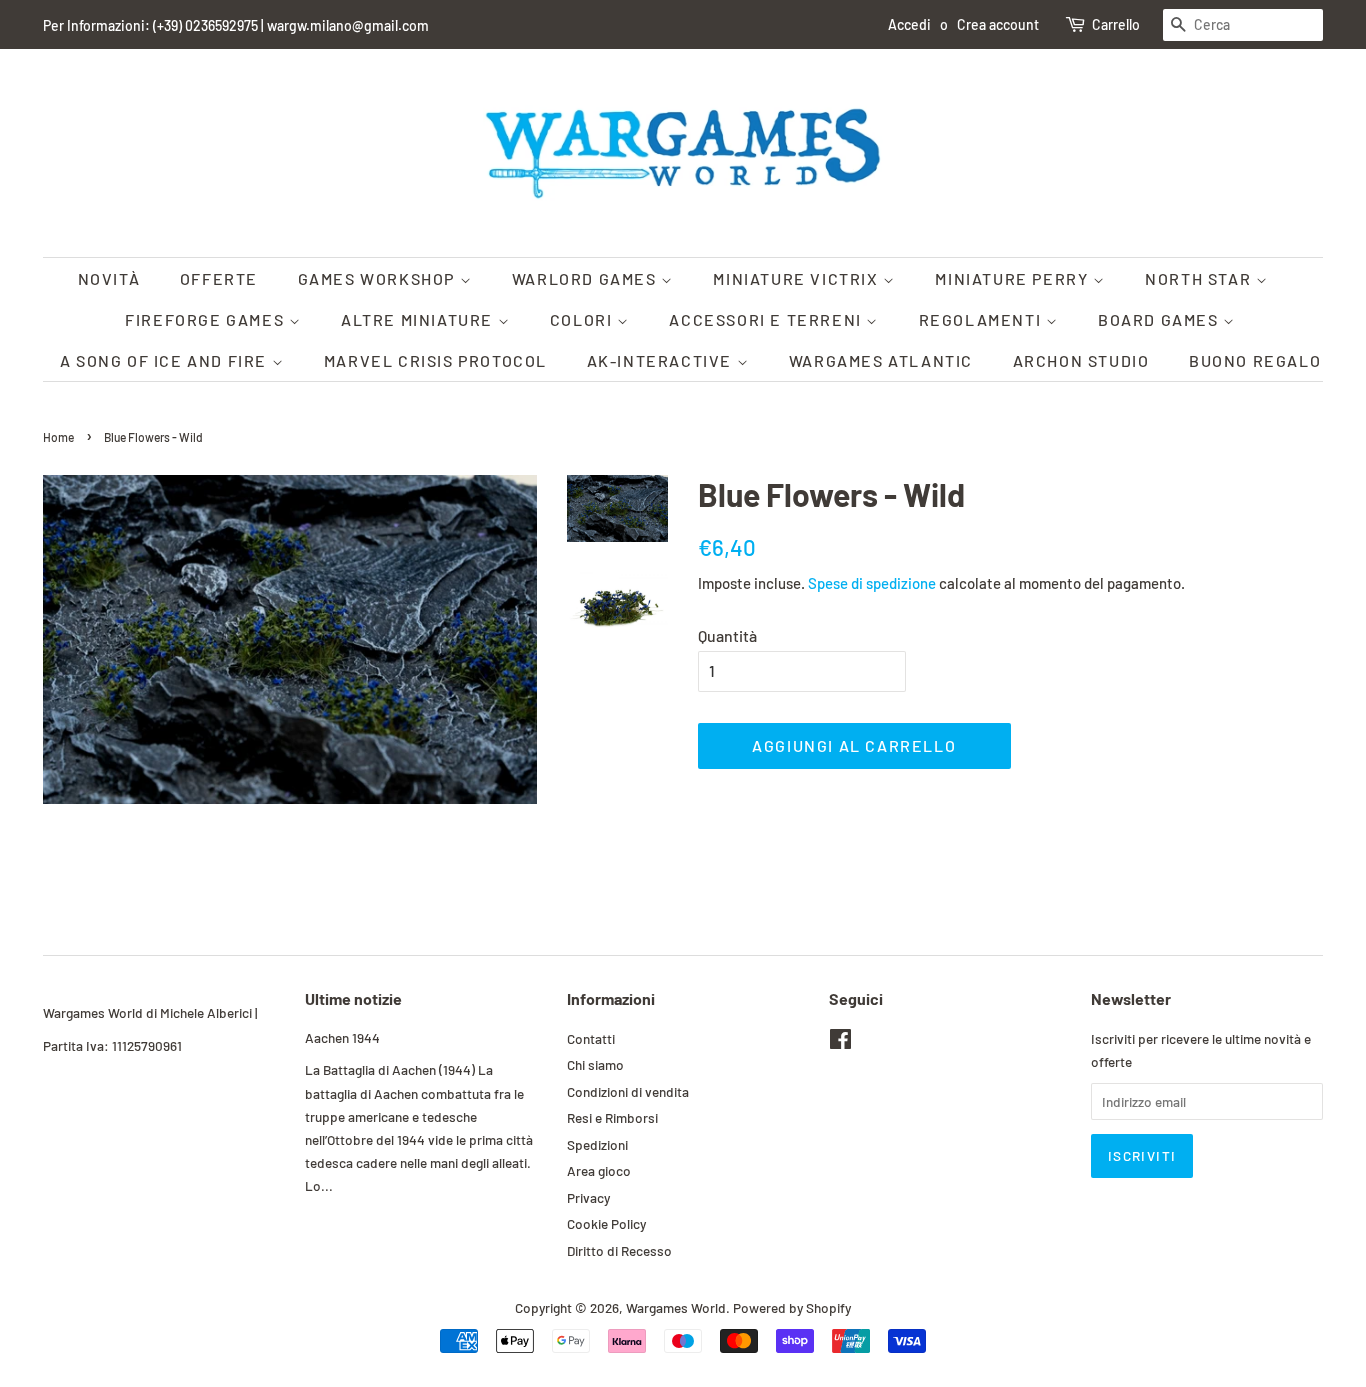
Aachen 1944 (342, 1037)
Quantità (727, 635)
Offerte (219, 278)
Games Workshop (379, 278)
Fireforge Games (207, 319)
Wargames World (676, 1307)
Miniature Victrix (798, 278)
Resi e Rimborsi (612, 1117)
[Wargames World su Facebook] (840, 1042)
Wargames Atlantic (881, 360)
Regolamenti (982, 319)
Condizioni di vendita (628, 1091)
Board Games (1160, 319)
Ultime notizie (353, 998)
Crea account (998, 24)
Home (58, 437)
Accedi (909, 24)
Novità (109, 278)
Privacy (588, 1197)
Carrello (1116, 24)
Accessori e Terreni (767, 319)
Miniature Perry (1014, 278)
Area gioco (599, 1170)
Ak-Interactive (662, 360)
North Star (1200, 278)
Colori (583, 319)
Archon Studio (1081, 360)
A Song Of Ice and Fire (166, 360)
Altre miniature (419, 319)
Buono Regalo (1255, 360)
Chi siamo (595, 1064)
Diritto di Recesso (619, 1250)
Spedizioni (597, 1144)
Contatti (591, 1038)
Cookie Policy (606, 1223)
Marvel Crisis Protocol (435, 360)
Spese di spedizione (872, 583)
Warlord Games (586, 278)
